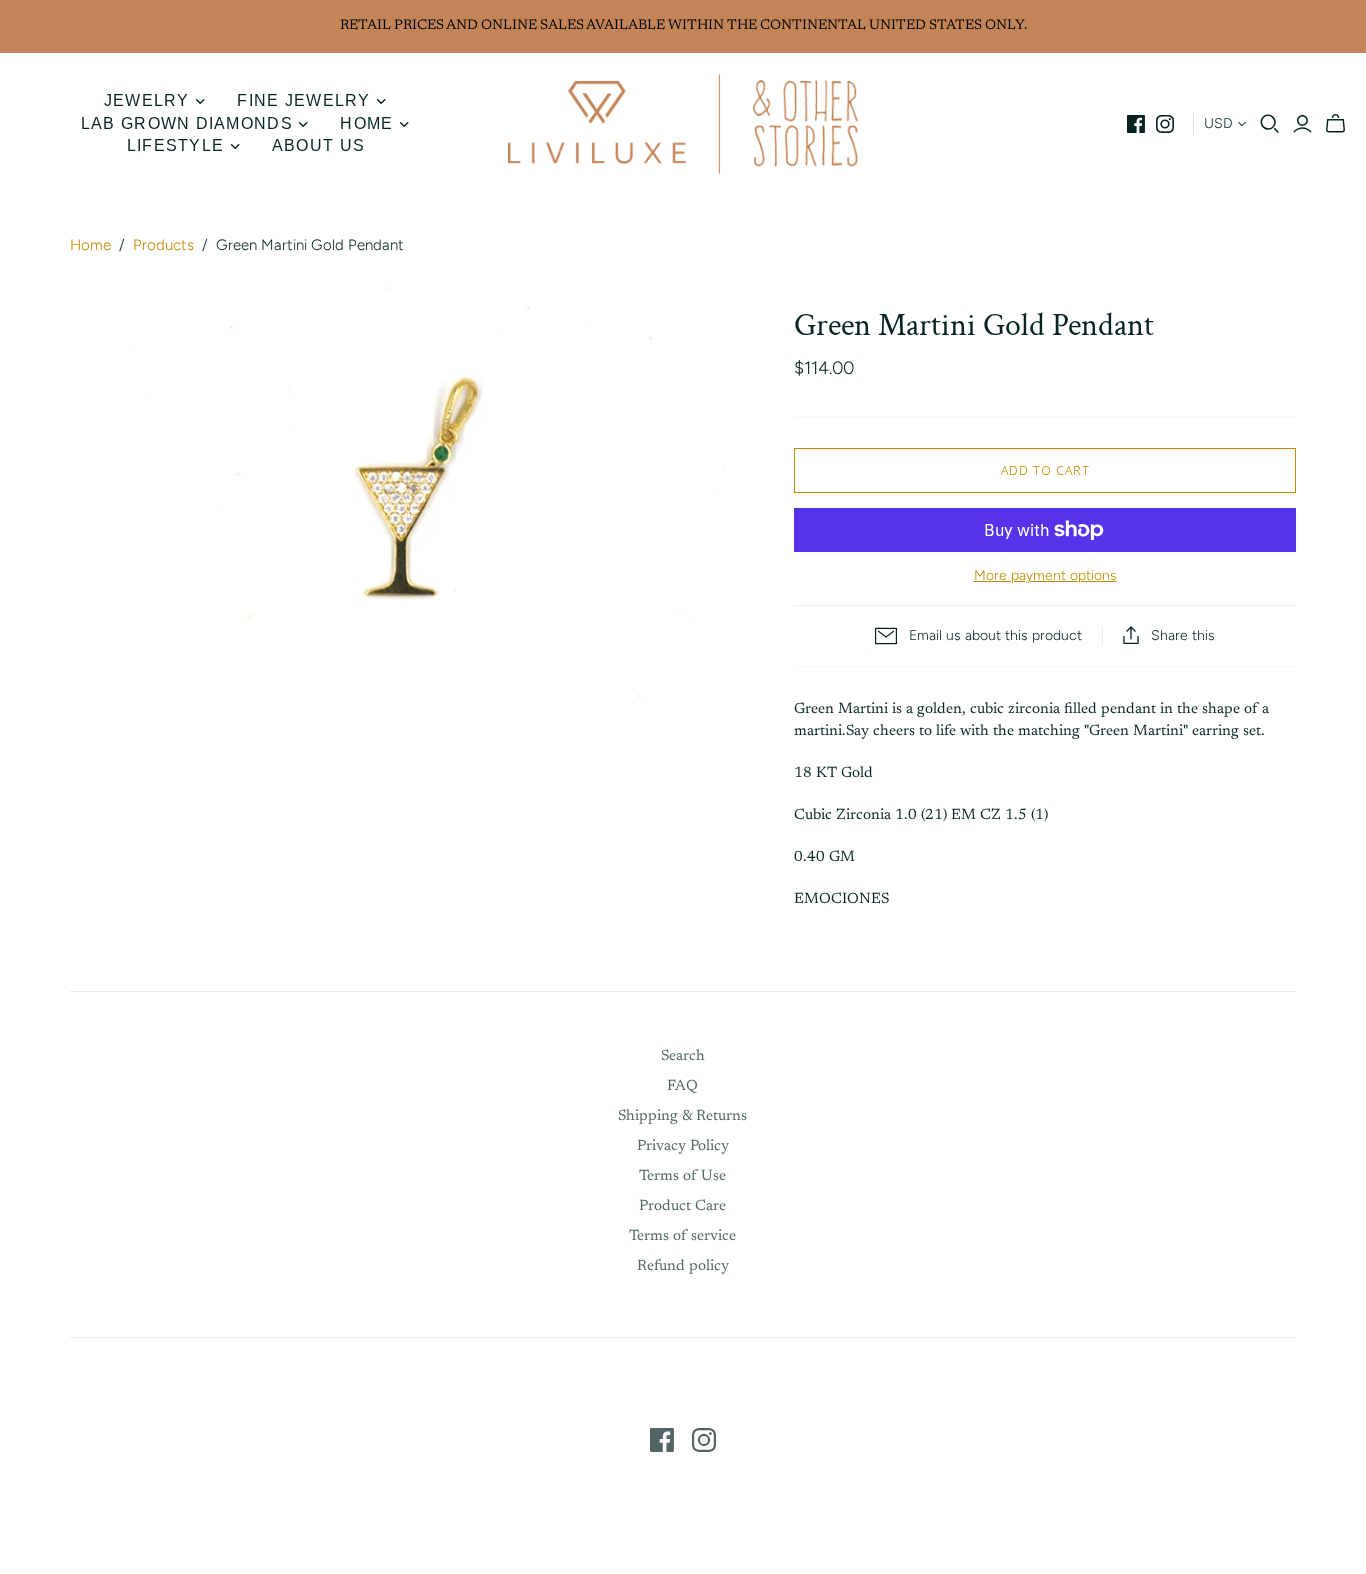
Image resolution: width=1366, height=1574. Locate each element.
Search (683, 1056)
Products (163, 245)
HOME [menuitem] (366, 123)
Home (90, 245)
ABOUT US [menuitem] (318, 145)
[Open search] (1270, 124)
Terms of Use (682, 1176)
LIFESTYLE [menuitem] (176, 145)
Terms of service (682, 1236)
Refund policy (683, 1266)
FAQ (682, 1086)
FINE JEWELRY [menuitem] (303, 100)
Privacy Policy (683, 1146)
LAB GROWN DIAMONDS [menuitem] (187, 123)
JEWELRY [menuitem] (147, 100)
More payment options (1045, 575)
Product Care (682, 1206)
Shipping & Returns (682, 1116)
